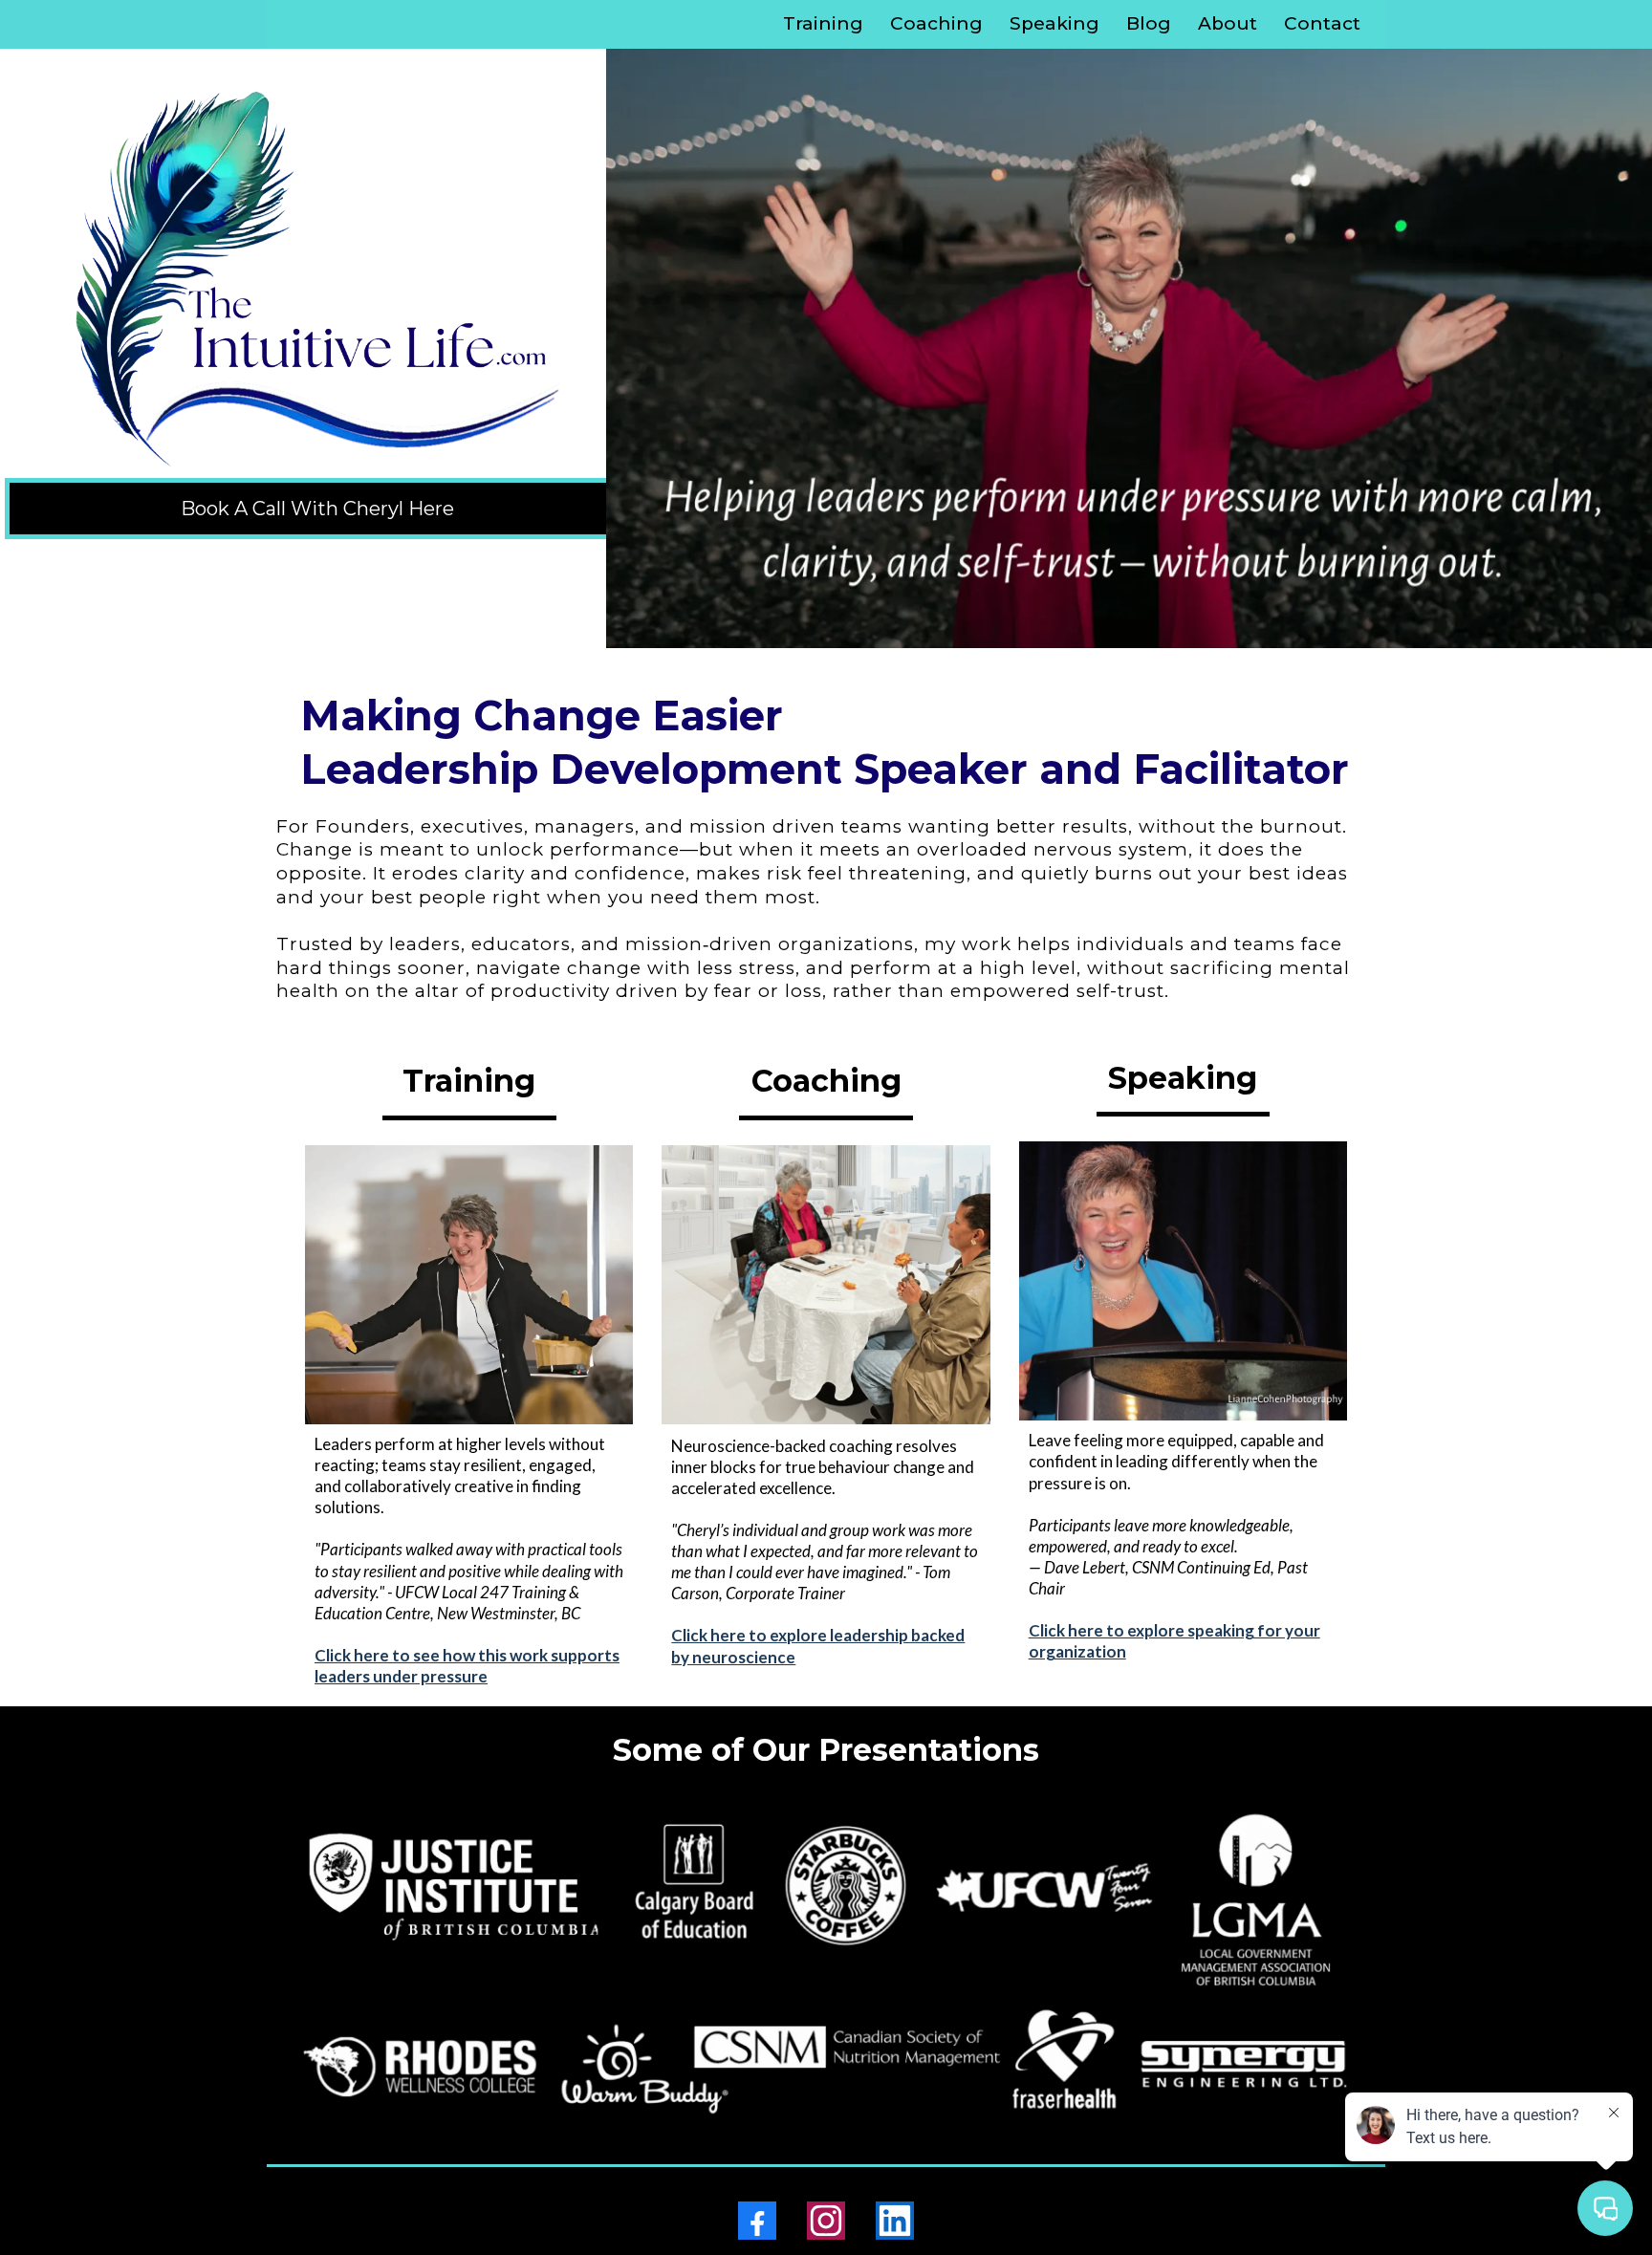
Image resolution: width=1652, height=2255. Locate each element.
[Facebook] (757, 2221)
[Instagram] (826, 2221)
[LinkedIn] (895, 2221)
